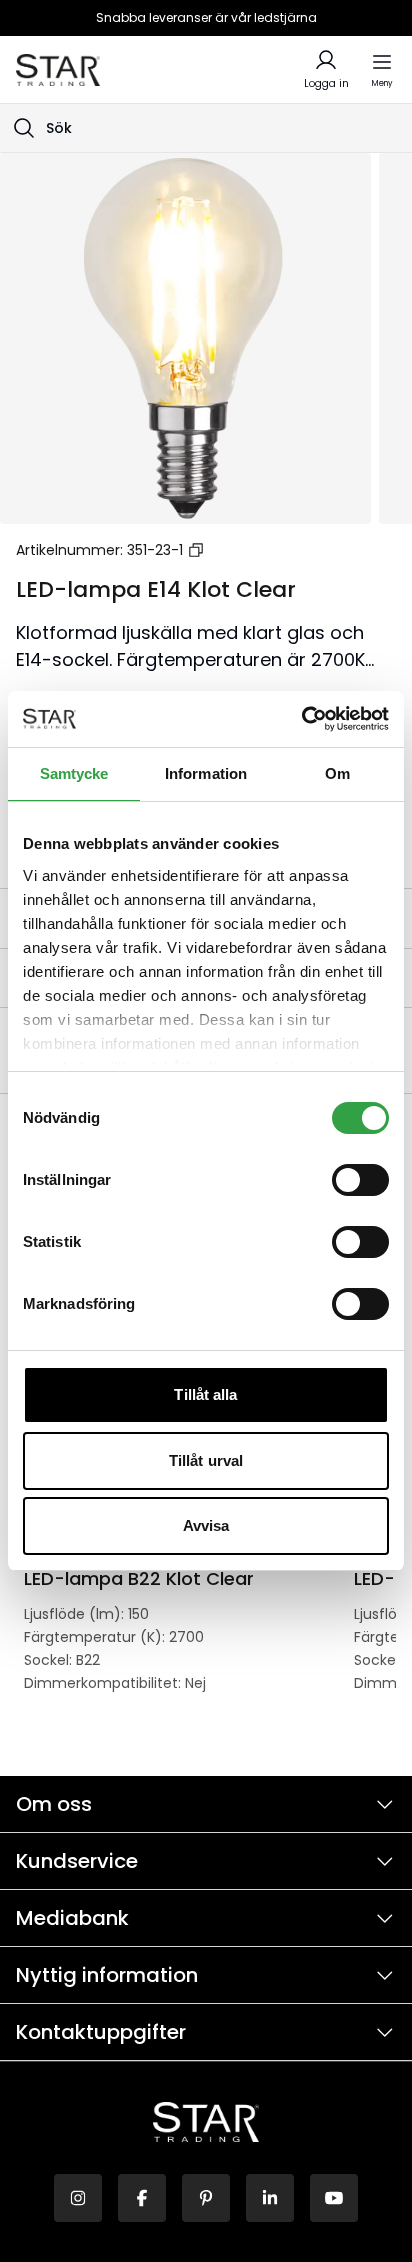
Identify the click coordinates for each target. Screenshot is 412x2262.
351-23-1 (155, 550)
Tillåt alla (205, 1394)
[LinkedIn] (270, 2198)
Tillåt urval (206, 1460)
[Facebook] (142, 2198)
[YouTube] (334, 2198)
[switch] (360, 1180)
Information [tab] (206, 773)
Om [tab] (337, 773)
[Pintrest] (206, 2198)
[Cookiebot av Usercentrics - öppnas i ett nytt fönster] (301, 719)
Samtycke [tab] (74, 773)
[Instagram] (78, 2198)
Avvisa (206, 1525)
